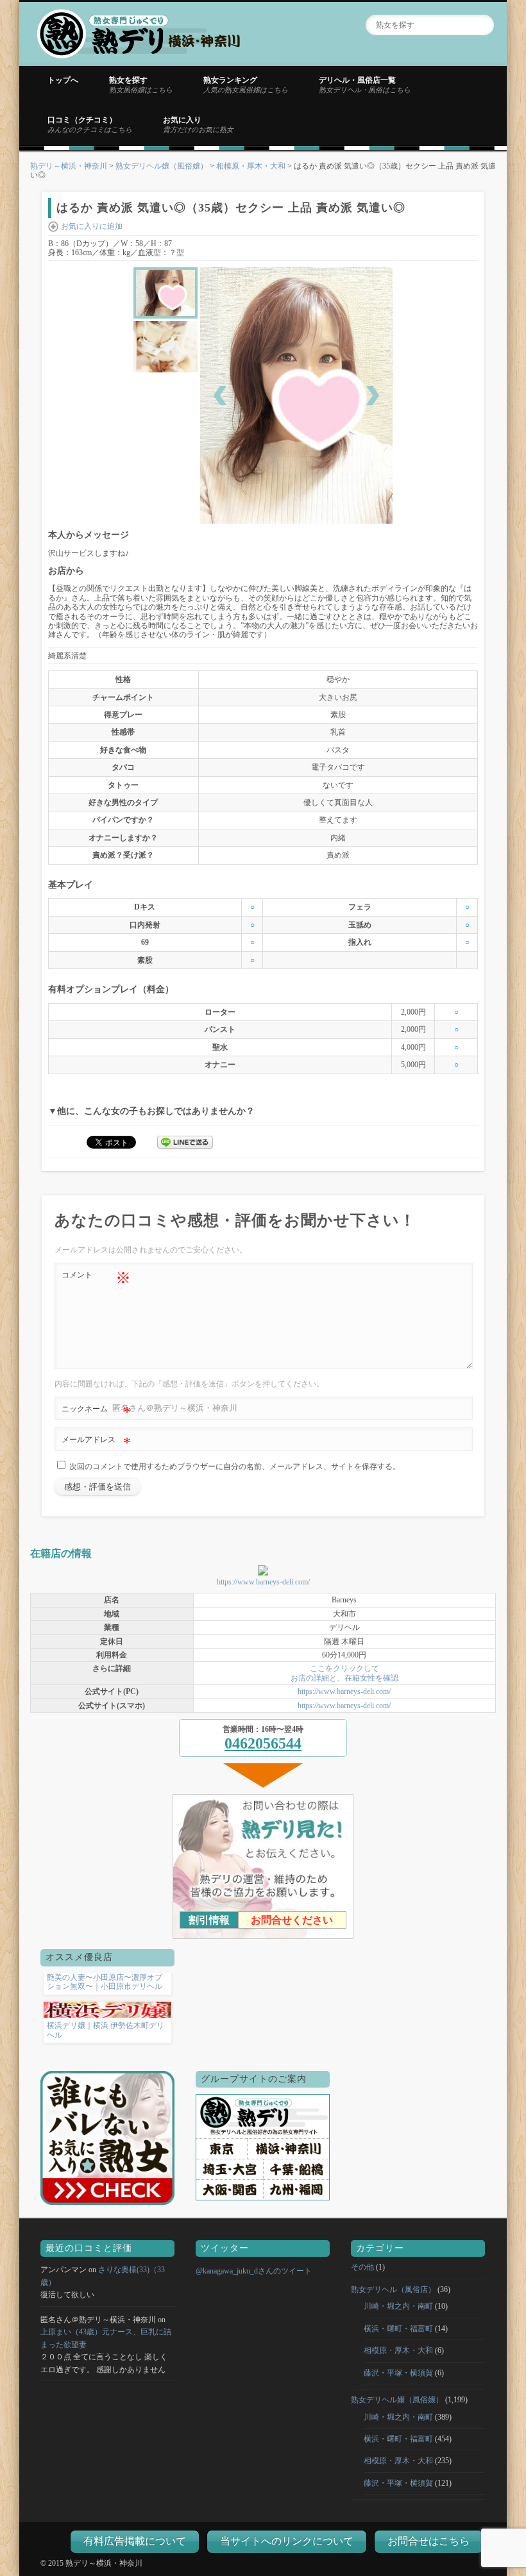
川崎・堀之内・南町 (398, 2306)
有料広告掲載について (135, 2541)
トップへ (63, 80)
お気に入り (198, 124)
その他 (362, 2267)
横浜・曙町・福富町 (398, 2329)
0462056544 (263, 1743)
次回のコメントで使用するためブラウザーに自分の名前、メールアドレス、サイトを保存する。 (235, 1467)
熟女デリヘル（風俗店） (393, 2289)
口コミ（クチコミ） (90, 124)
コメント (96, 1278)
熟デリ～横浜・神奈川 (69, 166)
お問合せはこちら (428, 2541)
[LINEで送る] (185, 1142)
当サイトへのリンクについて (287, 2541)
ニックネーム (96, 1412)
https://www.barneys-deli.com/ (263, 1582)
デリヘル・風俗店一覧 (365, 85)
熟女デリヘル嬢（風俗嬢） (162, 166)
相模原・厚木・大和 (251, 166)
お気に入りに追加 (92, 226)
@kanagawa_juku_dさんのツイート (254, 2271)
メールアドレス (96, 1443)
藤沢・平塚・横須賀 (398, 2373)
